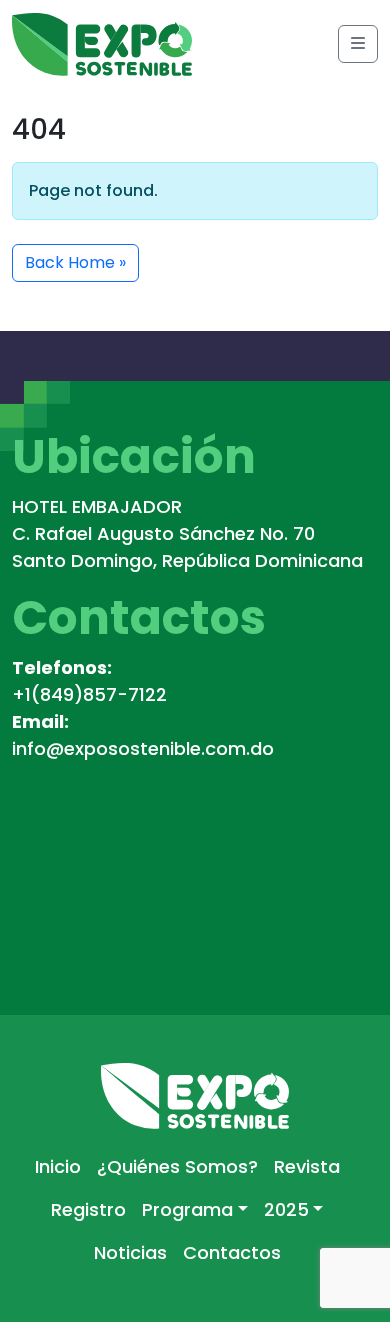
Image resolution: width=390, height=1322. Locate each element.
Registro (88, 1209)
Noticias (130, 1252)
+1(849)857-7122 (89, 694)
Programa (187, 1209)
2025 (286, 1209)
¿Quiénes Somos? (177, 1166)
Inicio (58, 1166)
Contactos (232, 1252)
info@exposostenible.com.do (143, 748)
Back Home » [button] (75, 262)
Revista (307, 1166)
